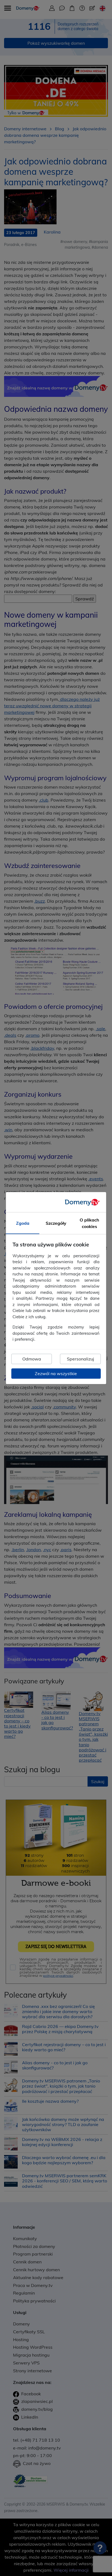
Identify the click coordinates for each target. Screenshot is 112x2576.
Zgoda (23, 1223)
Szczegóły (56, 1223)
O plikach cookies (89, 1223)
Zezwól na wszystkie (56, 1373)
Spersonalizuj (80, 1359)
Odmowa (32, 1359)
